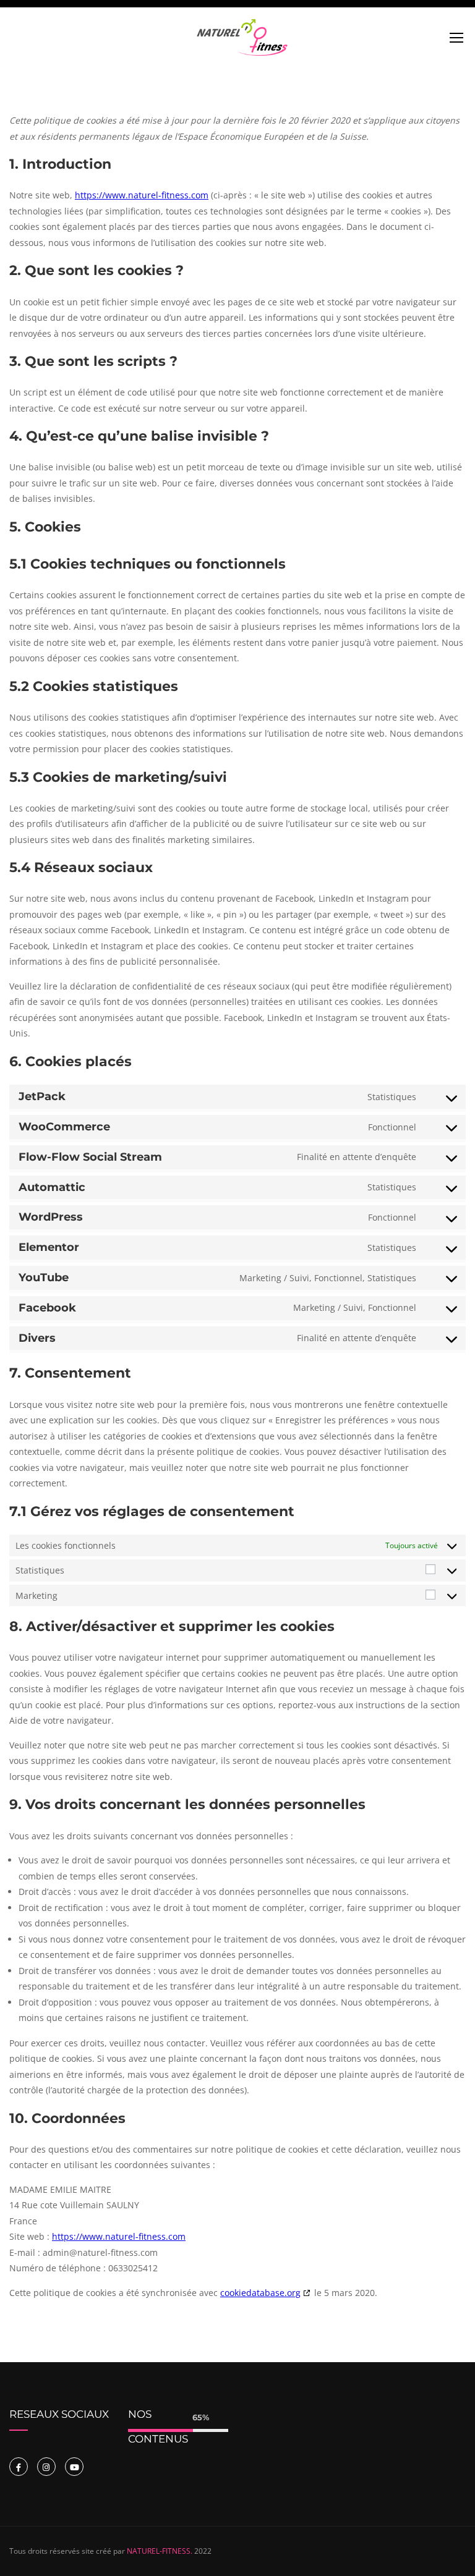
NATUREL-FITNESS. (160, 2551)
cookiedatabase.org (260, 2293)
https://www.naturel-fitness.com (142, 195)
